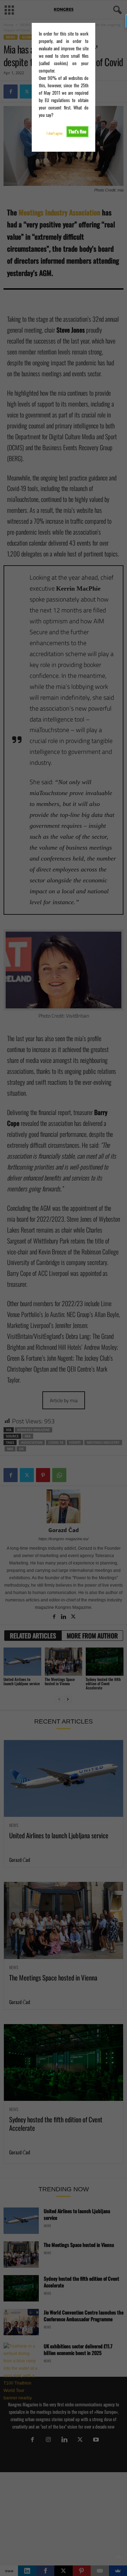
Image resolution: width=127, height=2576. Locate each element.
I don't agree (55, 133)
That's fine (77, 131)
